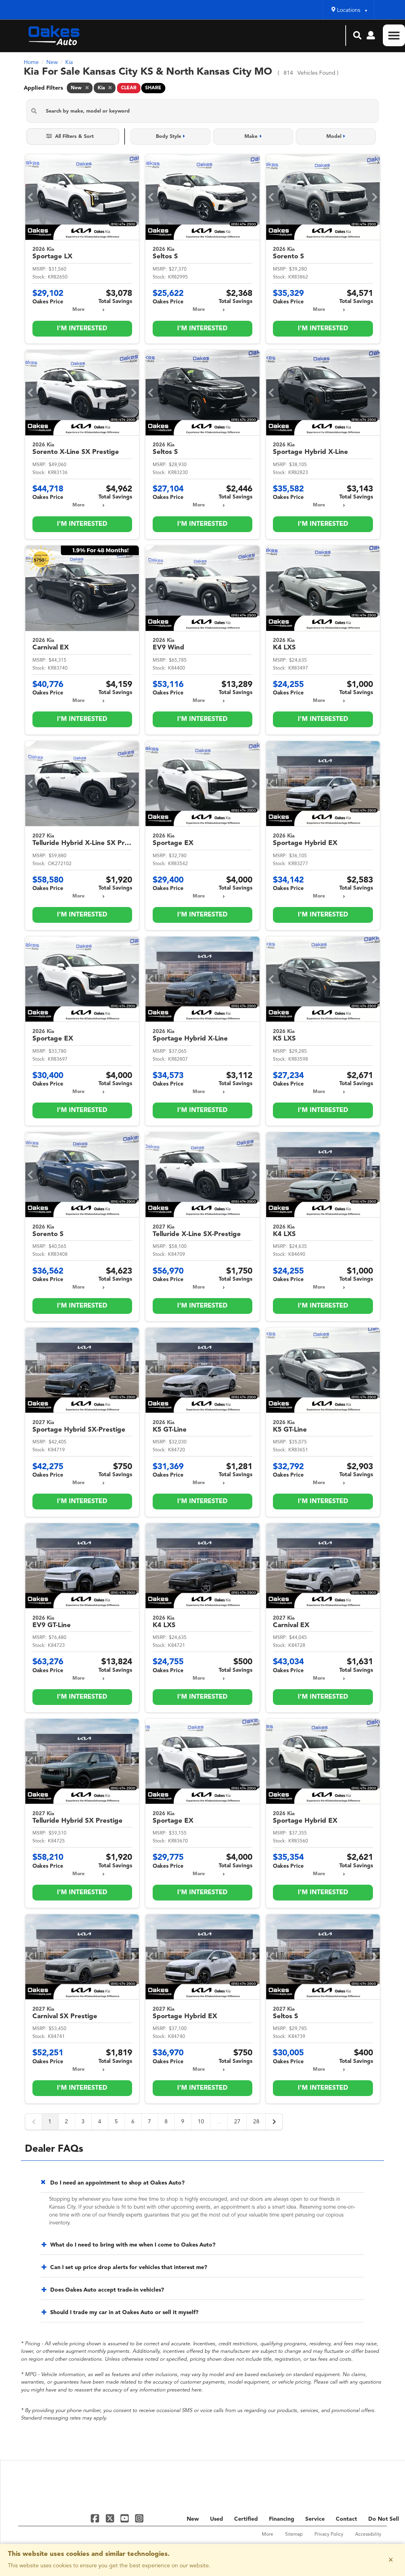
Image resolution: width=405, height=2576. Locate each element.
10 (201, 2122)
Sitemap (294, 2535)
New (193, 2519)
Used (217, 2519)
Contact (346, 2519)
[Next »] (274, 2122)
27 (237, 2122)
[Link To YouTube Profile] (126, 2518)
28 (256, 2122)
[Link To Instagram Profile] (139, 2518)
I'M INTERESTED (82, 329)
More (79, 310)
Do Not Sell (384, 2519)
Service (315, 2519)
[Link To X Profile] (111, 2518)
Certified (246, 2519)
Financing (282, 2519)
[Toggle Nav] (394, 35)
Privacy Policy (329, 2535)
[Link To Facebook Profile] (96, 2518)
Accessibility (368, 2535)
